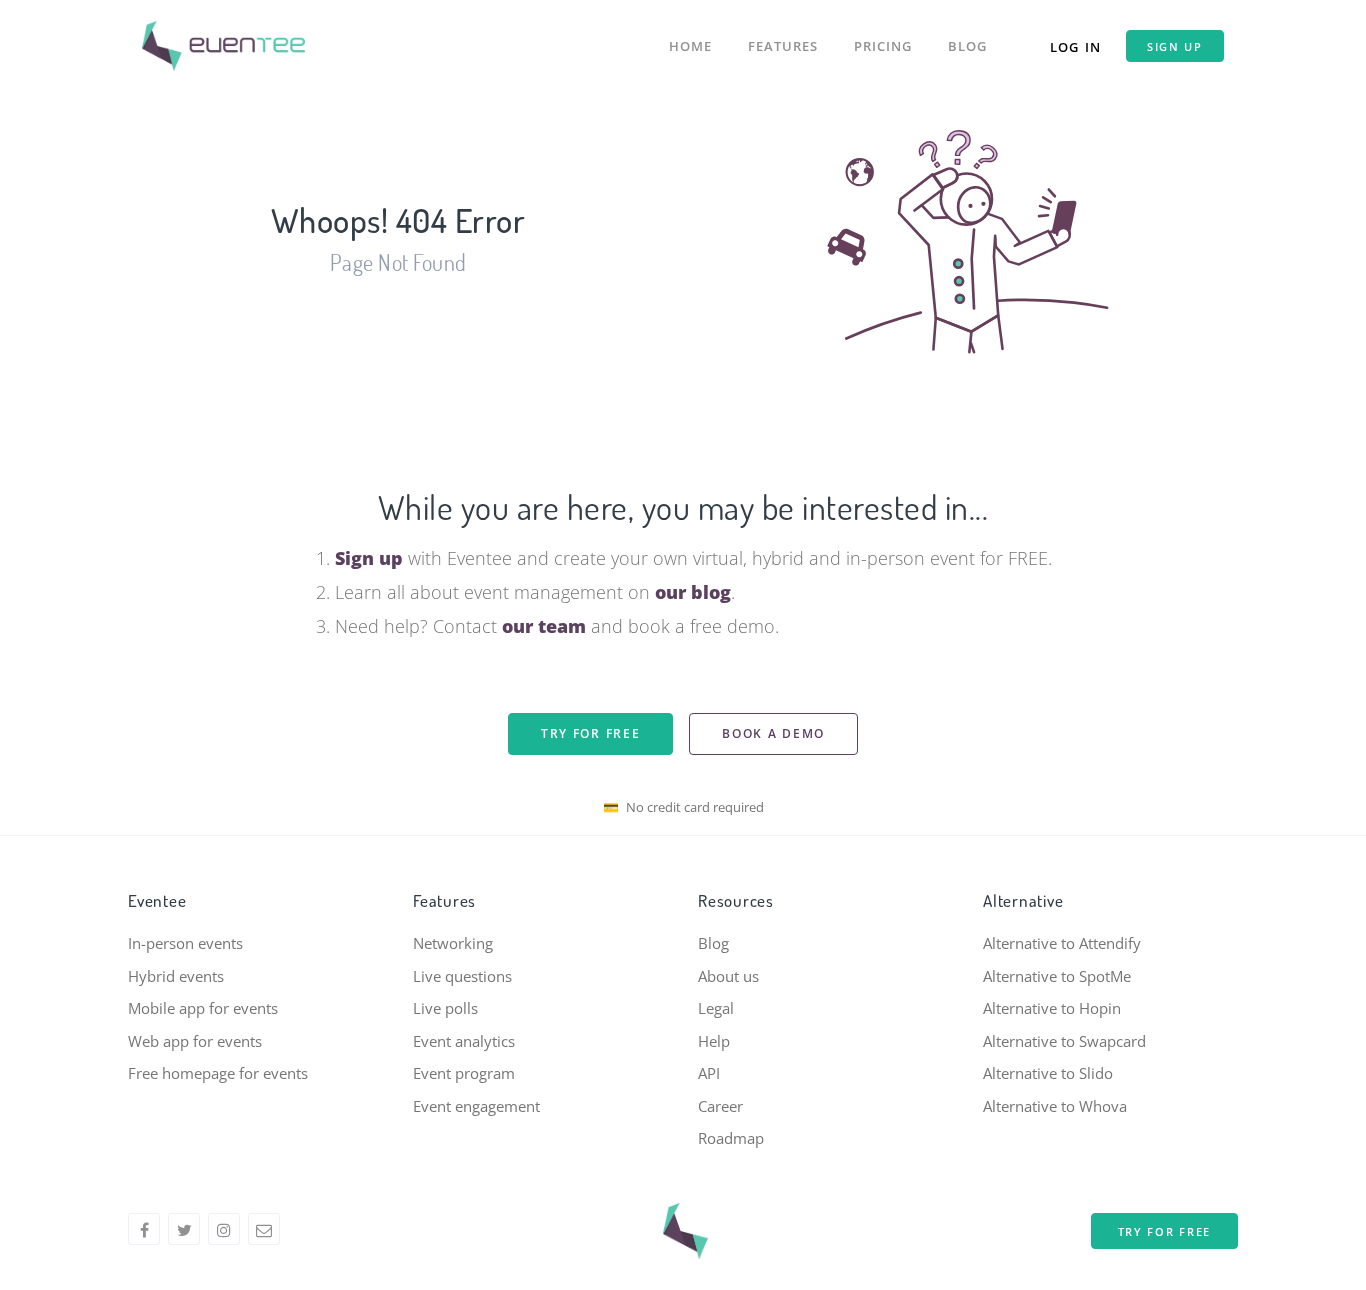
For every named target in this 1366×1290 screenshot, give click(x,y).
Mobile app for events (203, 1008)
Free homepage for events (218, 1073)
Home (690, 46)
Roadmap (731, 1138)
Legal (716, 1008)
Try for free (590, 733)
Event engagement (476, 1106)
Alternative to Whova (1055, 1106)
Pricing (883, 46)
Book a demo (773, 733)
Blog (967, 46)
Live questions (462, 976)
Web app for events (195, 1041)
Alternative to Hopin (1052, 1008)
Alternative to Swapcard (1064, 1041)
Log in (1075, 47)
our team (544, 626)
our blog (693, 592)
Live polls (445, 1008)
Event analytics (464, 1041)
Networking (453, 943)
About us (728, 976)
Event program (464, 1073)
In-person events (185, 943)
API (709, 1073)
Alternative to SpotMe (1057, 976)
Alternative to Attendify (1062, 943)
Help (714, 1041)
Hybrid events (176, 976)
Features (783, 46)
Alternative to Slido (1048, 1073)
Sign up (1175, 46)
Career (720, 1106)
